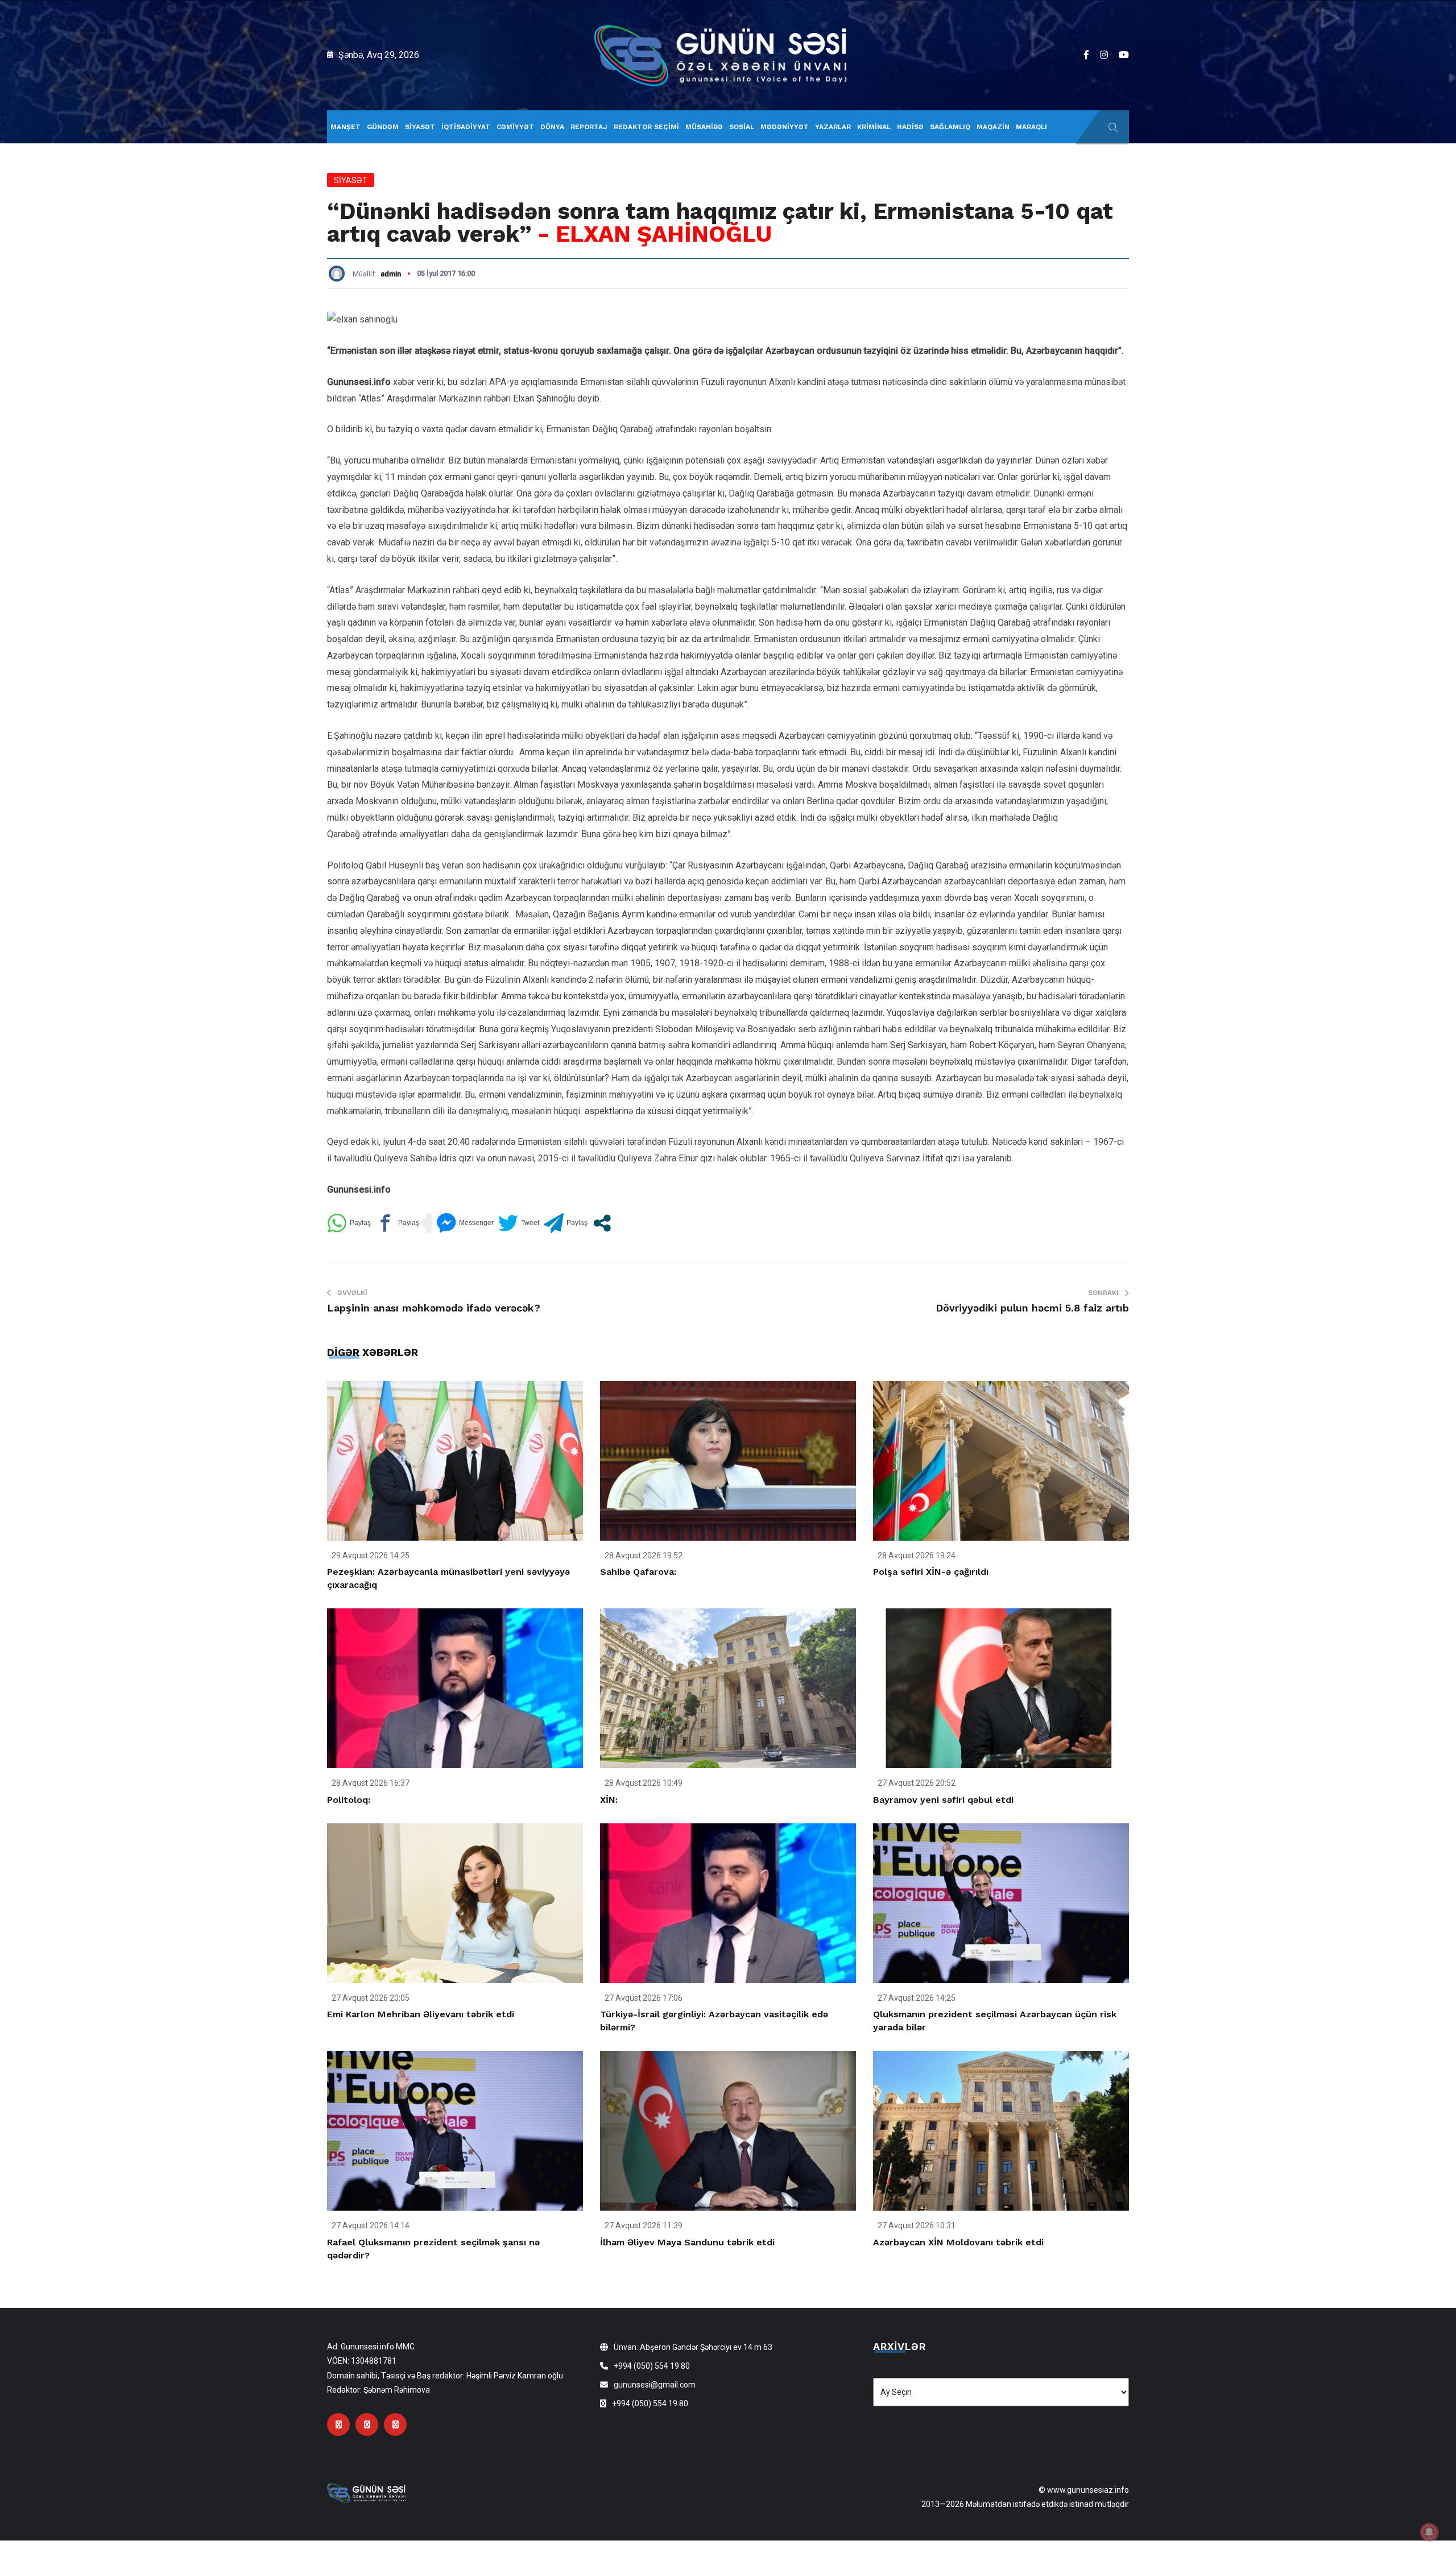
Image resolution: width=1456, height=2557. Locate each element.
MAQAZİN (993, 127)
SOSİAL (742, 127)
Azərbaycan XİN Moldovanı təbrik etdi (958, 2242)
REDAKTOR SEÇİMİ (646, 127)
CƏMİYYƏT (515, 127)
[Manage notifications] (1429, 2532)
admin (391, 274)
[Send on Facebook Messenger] (465, 1223)
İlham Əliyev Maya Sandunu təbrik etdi (687, 2242)
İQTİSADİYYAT (466, 127)
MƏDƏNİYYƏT (785, 127)
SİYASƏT (420, 127)
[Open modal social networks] (602, 1223)
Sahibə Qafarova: (638, 1572)
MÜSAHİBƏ (704, 127)
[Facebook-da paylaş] (397, 1223)
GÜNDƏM (383, 127)
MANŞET (346, 127)
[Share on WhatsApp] (349, 1223)
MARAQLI (1031, 127)
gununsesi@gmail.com (655, 2385)
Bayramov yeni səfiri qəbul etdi (943, 1800)
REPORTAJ (589, 127)
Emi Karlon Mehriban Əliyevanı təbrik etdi (421, 2014)
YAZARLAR (833, 127)
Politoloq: (349, 1800)
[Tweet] (519, 1223)
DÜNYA (552, 127)
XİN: (609, 1800)
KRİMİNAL (874, 127)
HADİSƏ (910, 127)
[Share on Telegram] (566, 1223)
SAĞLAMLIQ (950, 127)
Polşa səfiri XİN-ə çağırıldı (931, 1572)
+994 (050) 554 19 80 (652, 2366)
